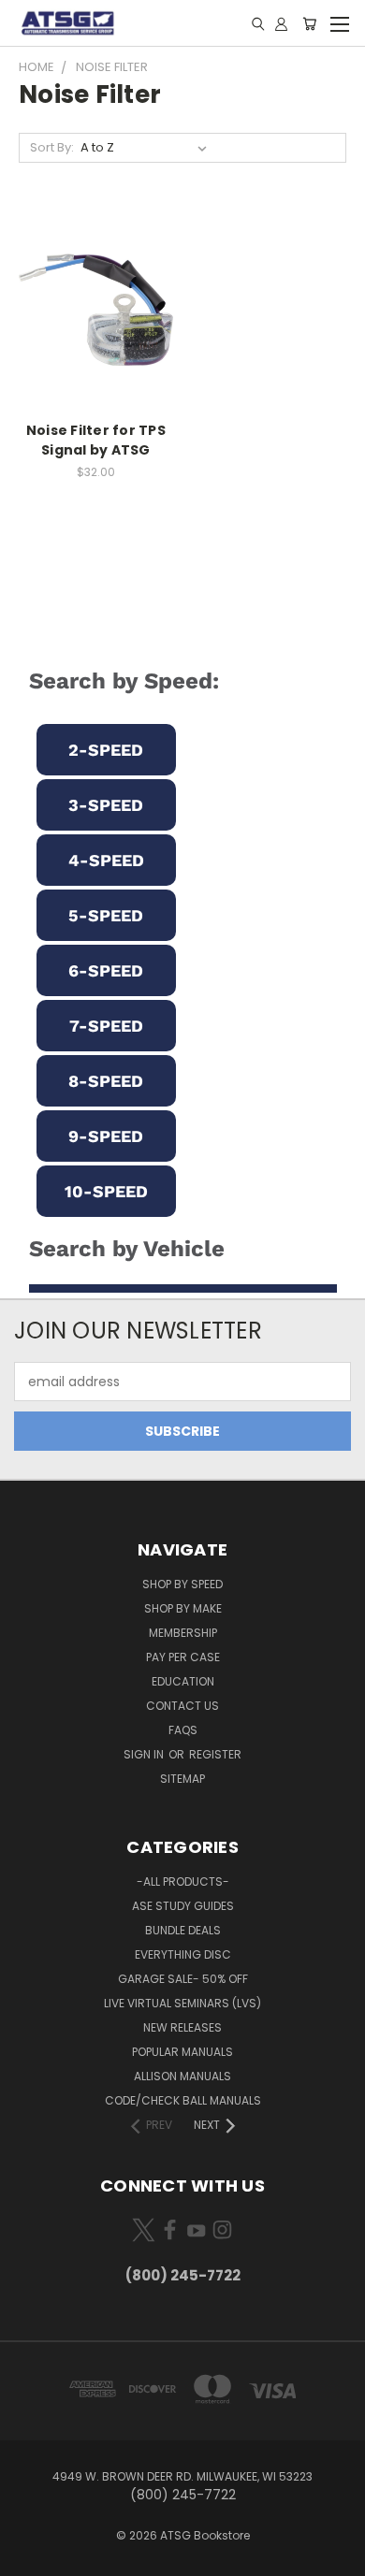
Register (215, 1754)
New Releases (182, 2027)
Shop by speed (182, 1584)
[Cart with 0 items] (309, 23)
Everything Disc (183, 1954)
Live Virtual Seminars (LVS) (182, 2003)
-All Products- (183, 1881)
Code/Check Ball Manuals (183, 2100)
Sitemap (182, 1779)
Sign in (145, 1754)
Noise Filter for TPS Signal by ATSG (96, 440)
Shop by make (183, 1608)
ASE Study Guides (183, 1906)
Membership (183, 1633)
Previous (29, 2557)
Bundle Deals (183, 1930)
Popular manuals (182, 2052)
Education (183, 1681)
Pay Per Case (183, 1657)
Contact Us (182, 1706)
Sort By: (52, 147)
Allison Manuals (182, 2076)
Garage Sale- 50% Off (183, 1979)
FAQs (183, 1730)
